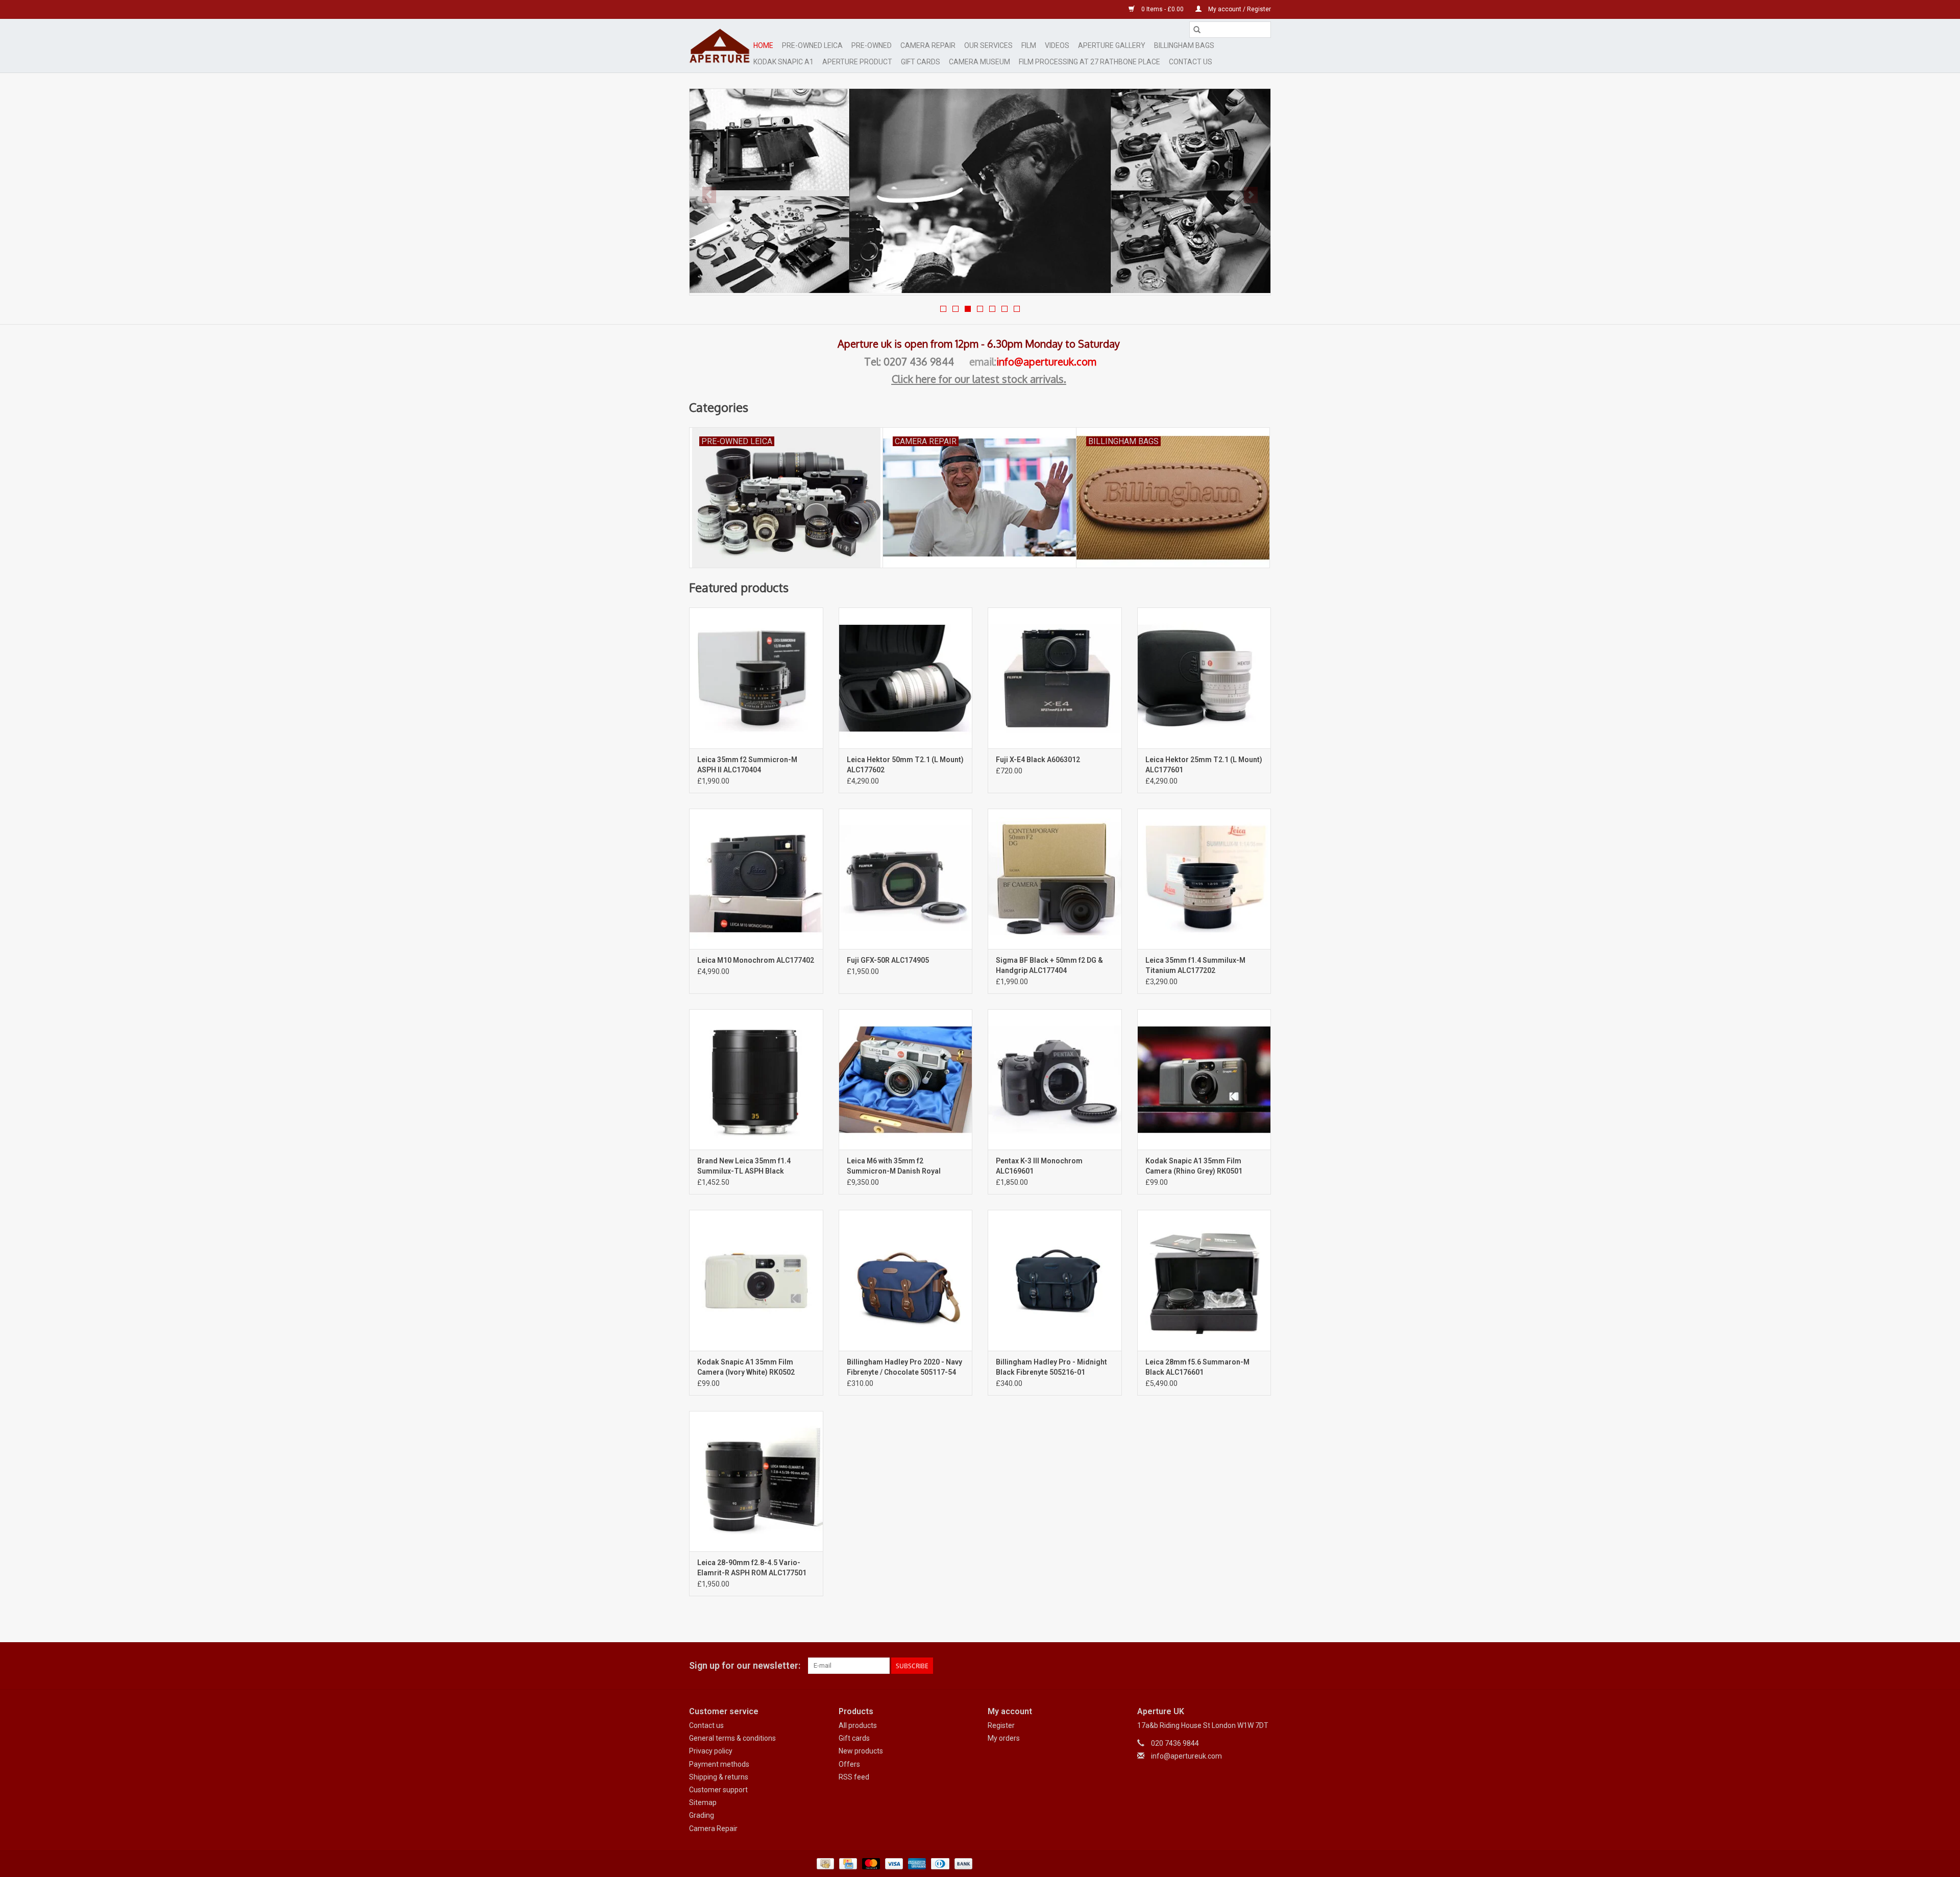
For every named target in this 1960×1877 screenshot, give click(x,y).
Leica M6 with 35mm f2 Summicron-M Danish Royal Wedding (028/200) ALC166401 (898, 1166)
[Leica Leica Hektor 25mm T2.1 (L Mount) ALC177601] (1204, 678)
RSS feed (854, 1777)
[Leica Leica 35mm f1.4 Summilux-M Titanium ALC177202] (1204, 879)
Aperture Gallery (1112, 45)
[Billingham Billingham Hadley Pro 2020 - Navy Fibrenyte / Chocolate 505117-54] (906, 1280)
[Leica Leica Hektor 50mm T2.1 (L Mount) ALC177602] (906, 678)
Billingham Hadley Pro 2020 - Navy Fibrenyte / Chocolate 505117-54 (904, 1367)
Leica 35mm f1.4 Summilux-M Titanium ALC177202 (1195, 965)
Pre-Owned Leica (812, 45)
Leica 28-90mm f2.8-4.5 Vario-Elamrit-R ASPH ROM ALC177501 (752, 1568)
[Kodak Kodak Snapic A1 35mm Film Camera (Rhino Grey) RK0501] (1204, 1079)
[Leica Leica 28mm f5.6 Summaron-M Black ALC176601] (1204, 1280)
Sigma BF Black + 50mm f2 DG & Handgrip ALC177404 (1049, 965)
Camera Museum (979, 62)
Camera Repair (928, 45)
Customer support (718, 1790)
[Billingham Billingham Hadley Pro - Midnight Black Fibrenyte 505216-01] (1055, 1280)
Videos (1057, 45)
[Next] (1251, 195)
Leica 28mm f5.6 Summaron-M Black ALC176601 (1197, 1367)
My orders (1004, 1738)
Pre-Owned (872, 45)
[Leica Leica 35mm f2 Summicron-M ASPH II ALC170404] (756, 678)
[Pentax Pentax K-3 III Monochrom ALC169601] (1055, 1079)
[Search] (1197, 30)
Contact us (706, 1725)
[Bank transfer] (962, 1863)
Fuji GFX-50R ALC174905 (888, 960)
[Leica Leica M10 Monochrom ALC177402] (756, 879)
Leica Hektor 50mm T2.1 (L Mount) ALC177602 (905, 765)
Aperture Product (857, 62)
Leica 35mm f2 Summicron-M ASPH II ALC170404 (747, 765)
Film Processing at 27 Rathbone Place (1089, 62)
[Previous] (709, 195)
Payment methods (719, 1764)
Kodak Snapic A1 (783, 62)
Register (1001, 1725)
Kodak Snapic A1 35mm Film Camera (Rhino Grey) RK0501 (1194, 1166)
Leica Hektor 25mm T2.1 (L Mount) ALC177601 (1204, 765)
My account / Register (1239, 9)
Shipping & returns (719, 1777)
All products (858, 1725)
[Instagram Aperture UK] (1263, 1666)
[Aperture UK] (720, 46)
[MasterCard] (870, 1863)
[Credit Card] (847, 1863)
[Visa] (893, 1863)
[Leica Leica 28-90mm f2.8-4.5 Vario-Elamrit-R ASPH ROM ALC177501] (756, 1481)
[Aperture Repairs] (980, 191)
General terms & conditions (732, 1738)
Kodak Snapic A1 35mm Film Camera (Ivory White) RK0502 (746, 1367)
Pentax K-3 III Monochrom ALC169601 (1039, 1166)
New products (861, 1751)
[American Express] (916, 1863)
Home (763, 45)
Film (1029, 45)
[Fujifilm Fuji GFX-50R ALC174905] (906, 879)
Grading (702, 1815)
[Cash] (824, 1863)
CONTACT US (1191, 62)
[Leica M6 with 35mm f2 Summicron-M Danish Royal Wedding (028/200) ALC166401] (906, 1079)
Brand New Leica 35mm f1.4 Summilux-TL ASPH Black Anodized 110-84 (744, 1166)
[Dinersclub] (939, 1863)
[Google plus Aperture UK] (1245, 1666)
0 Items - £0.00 (1162, 9)
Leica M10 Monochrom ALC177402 (756, 960)
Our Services (988, 45)
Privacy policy (711, 1751)
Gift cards (921, 62)
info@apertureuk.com (1046, 361)
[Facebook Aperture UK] (1227, 1666)
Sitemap (703, 1802)
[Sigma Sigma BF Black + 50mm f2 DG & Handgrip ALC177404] (1055, 879)
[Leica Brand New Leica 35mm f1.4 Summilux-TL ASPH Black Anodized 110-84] (756, 1079)
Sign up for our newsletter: (745, 1665)
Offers (849, 1764)
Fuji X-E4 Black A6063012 (1038, 760)
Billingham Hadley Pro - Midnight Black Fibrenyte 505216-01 (1051, 1367)
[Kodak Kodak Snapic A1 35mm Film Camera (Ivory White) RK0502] (756, 1280)
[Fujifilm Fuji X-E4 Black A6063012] (1055, 678)
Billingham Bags (1184, 45)
